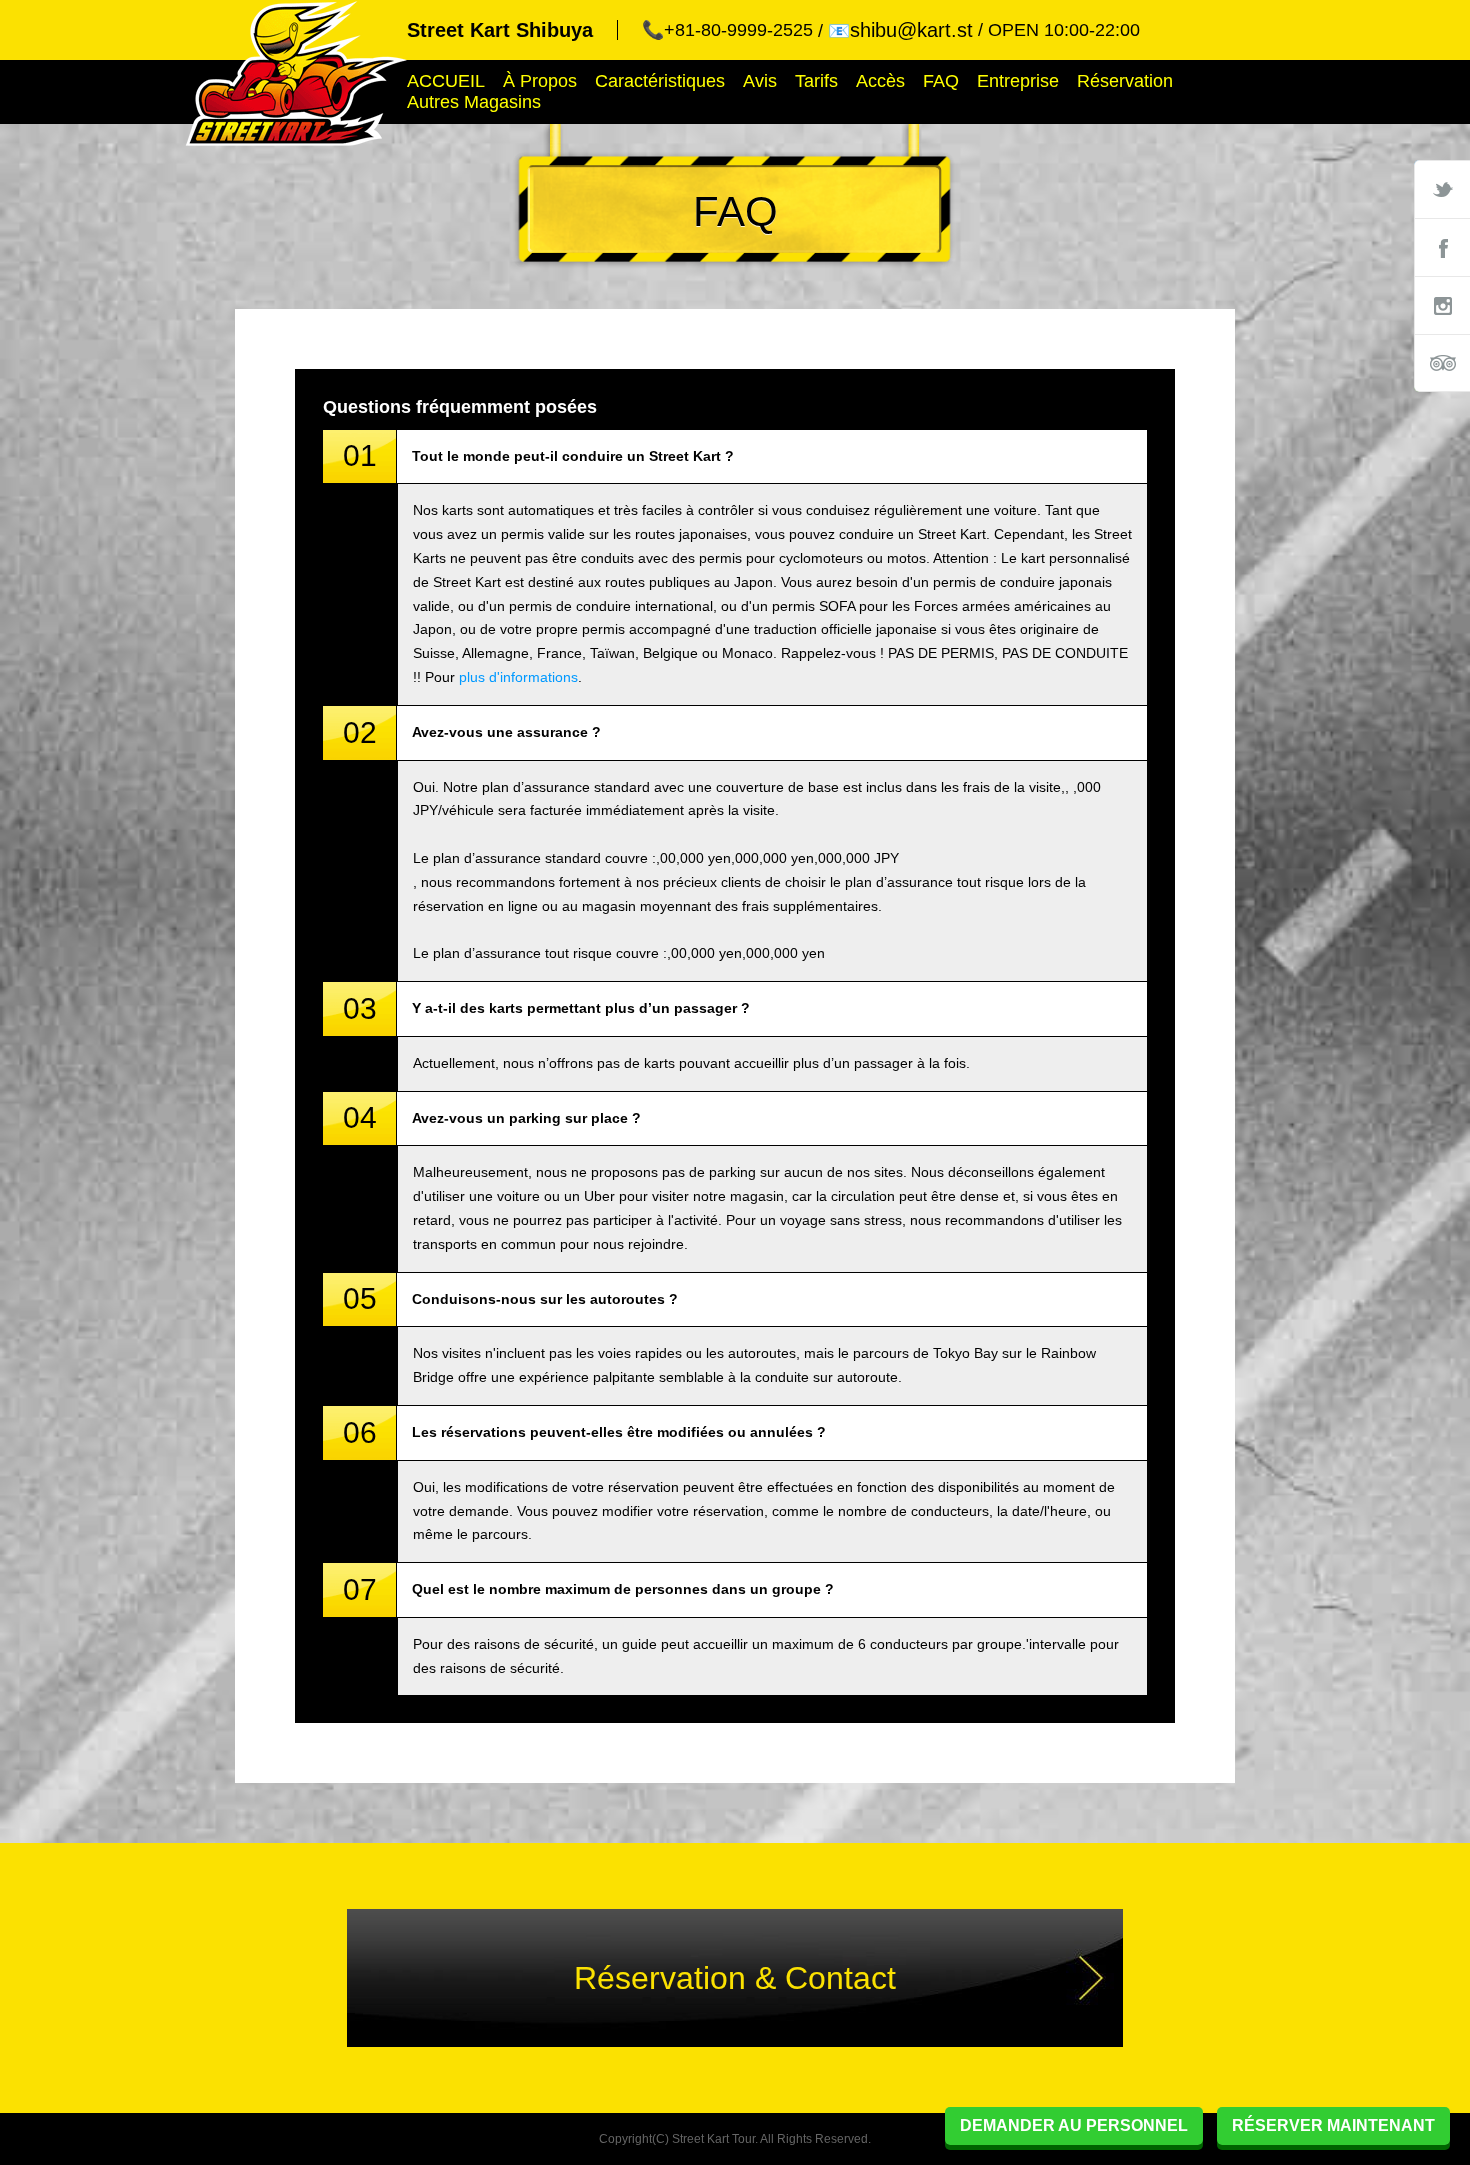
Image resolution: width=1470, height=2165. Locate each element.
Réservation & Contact (735, 1978)
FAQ (941, 81)
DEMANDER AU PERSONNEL (1074, 2125)
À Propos (540, 81)
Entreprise (1018, 81)
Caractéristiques (660, 81)
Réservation (1125, 81)
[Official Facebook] (1442, 247)
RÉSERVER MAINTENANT (1333, 2125)
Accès (880, 81)
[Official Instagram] (1442, 305)
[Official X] (1442, 189)
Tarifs (816, 81)
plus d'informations (518, 677)
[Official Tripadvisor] (1442, 363)
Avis (760, 81)
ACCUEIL (446, 81)
